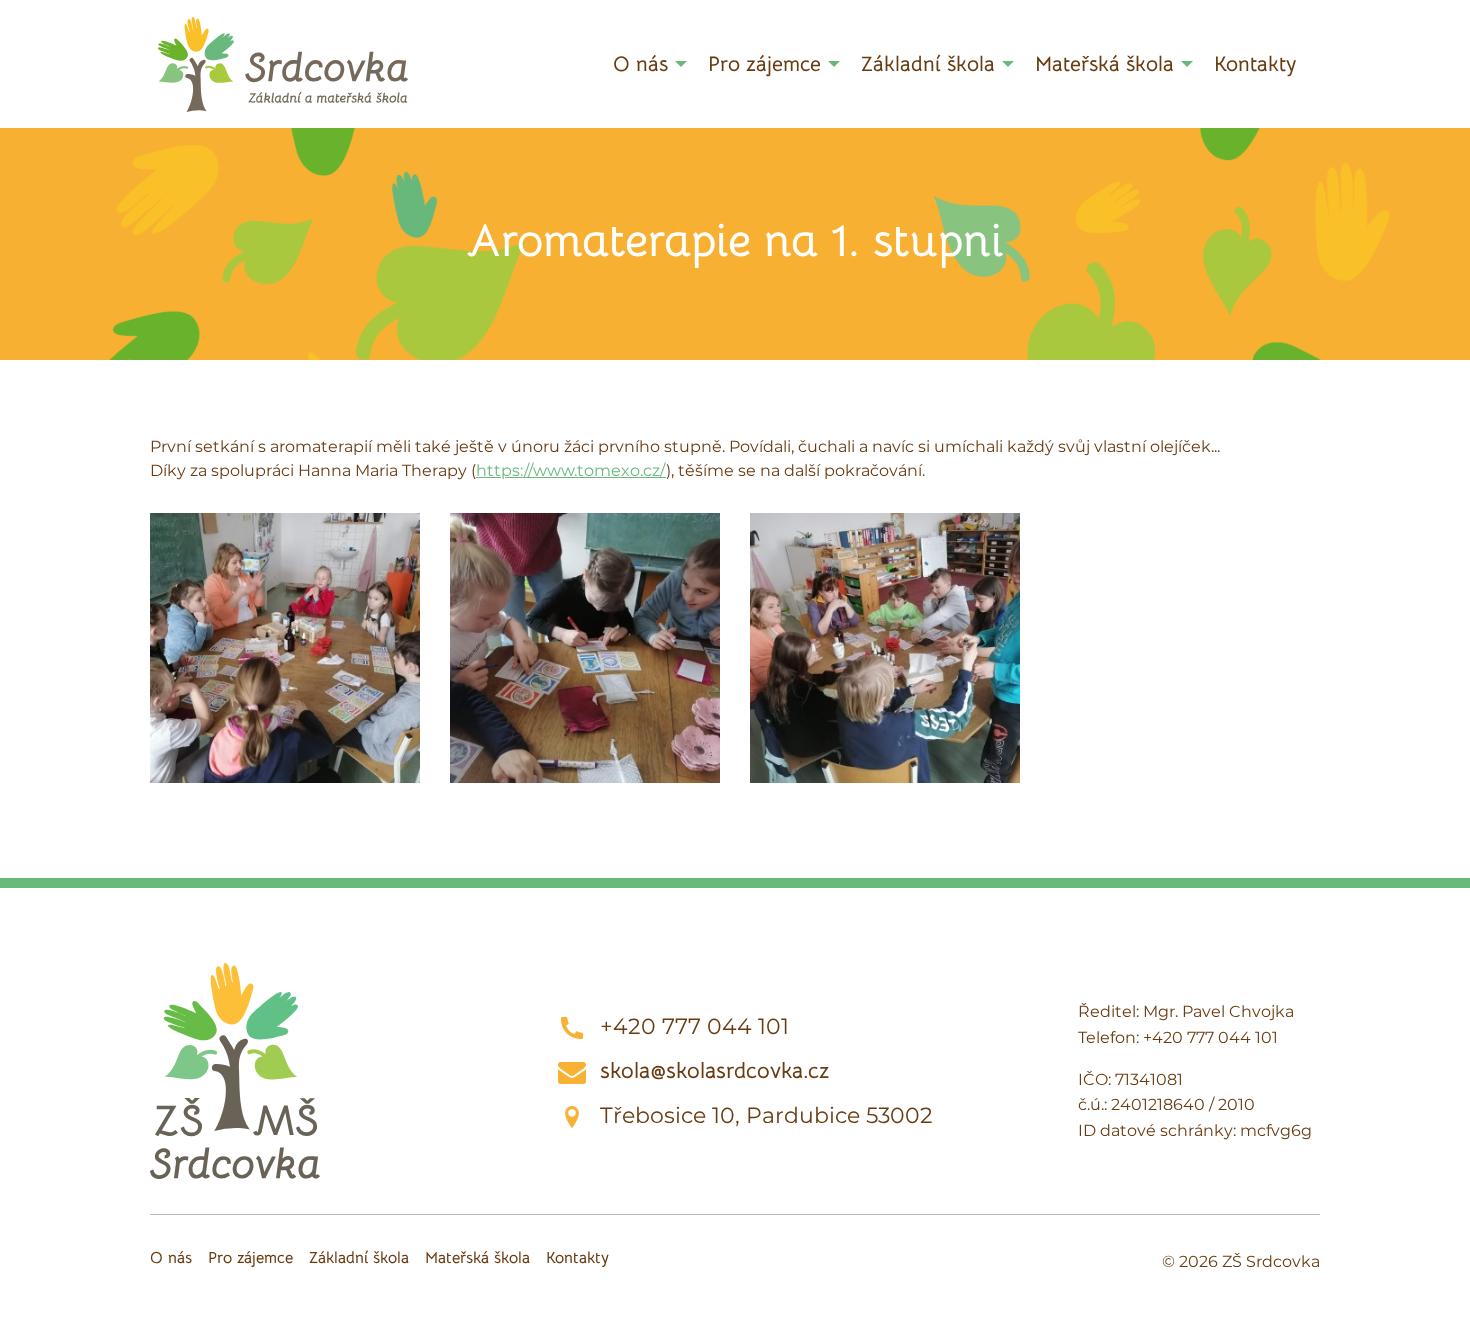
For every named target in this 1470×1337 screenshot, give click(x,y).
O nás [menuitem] (640, 64)
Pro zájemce (250, 1258)
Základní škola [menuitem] (928, 64)
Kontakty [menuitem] (1255, 64)
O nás (171, 1258)
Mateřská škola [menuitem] (1104, 64)
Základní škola (359, 1258)
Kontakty (577, 1258)
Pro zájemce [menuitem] (764, 64)
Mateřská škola (477, 1258)
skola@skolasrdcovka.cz (714, 1070)
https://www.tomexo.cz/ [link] (571, 470)
